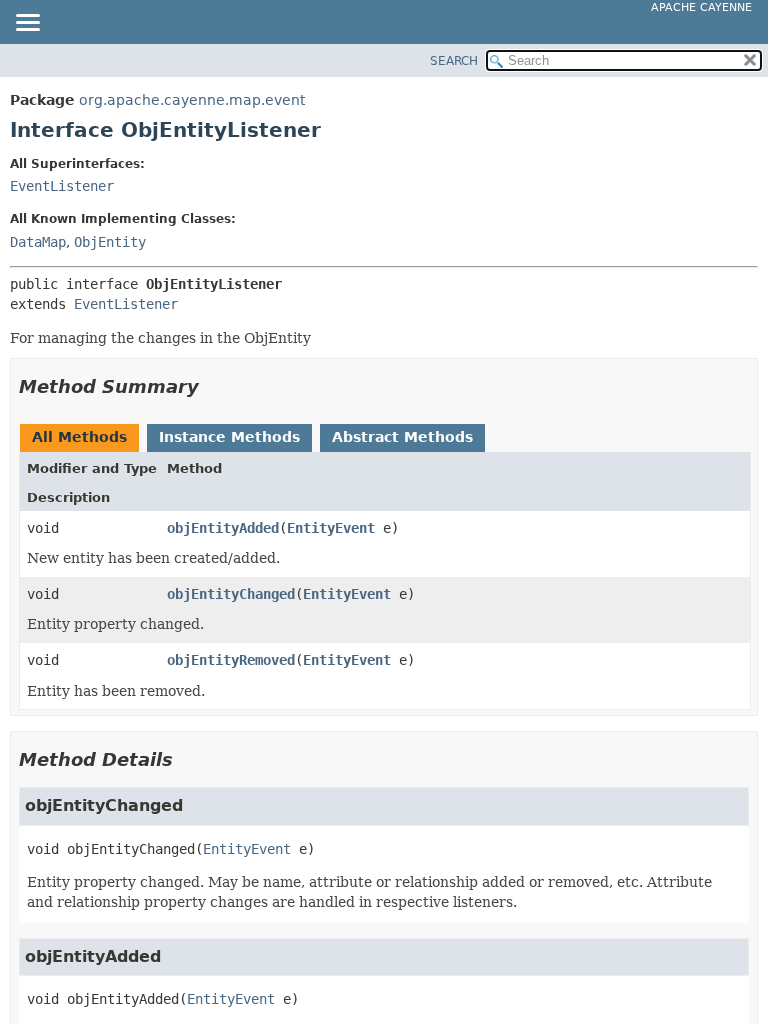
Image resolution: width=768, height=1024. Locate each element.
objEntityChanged (231, 594)
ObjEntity (110, 242)
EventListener (62, 186)
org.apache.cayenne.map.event (192, 100)
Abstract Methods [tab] (402, 437)
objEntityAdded (223, 528)
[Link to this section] (213, 386)
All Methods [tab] (79, 437)
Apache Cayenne (701, 7)
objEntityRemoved (231, 660)
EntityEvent (331, 528)
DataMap (38, 242)
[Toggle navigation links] (27, 24)
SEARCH (454, 61)
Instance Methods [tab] (229, 437)
